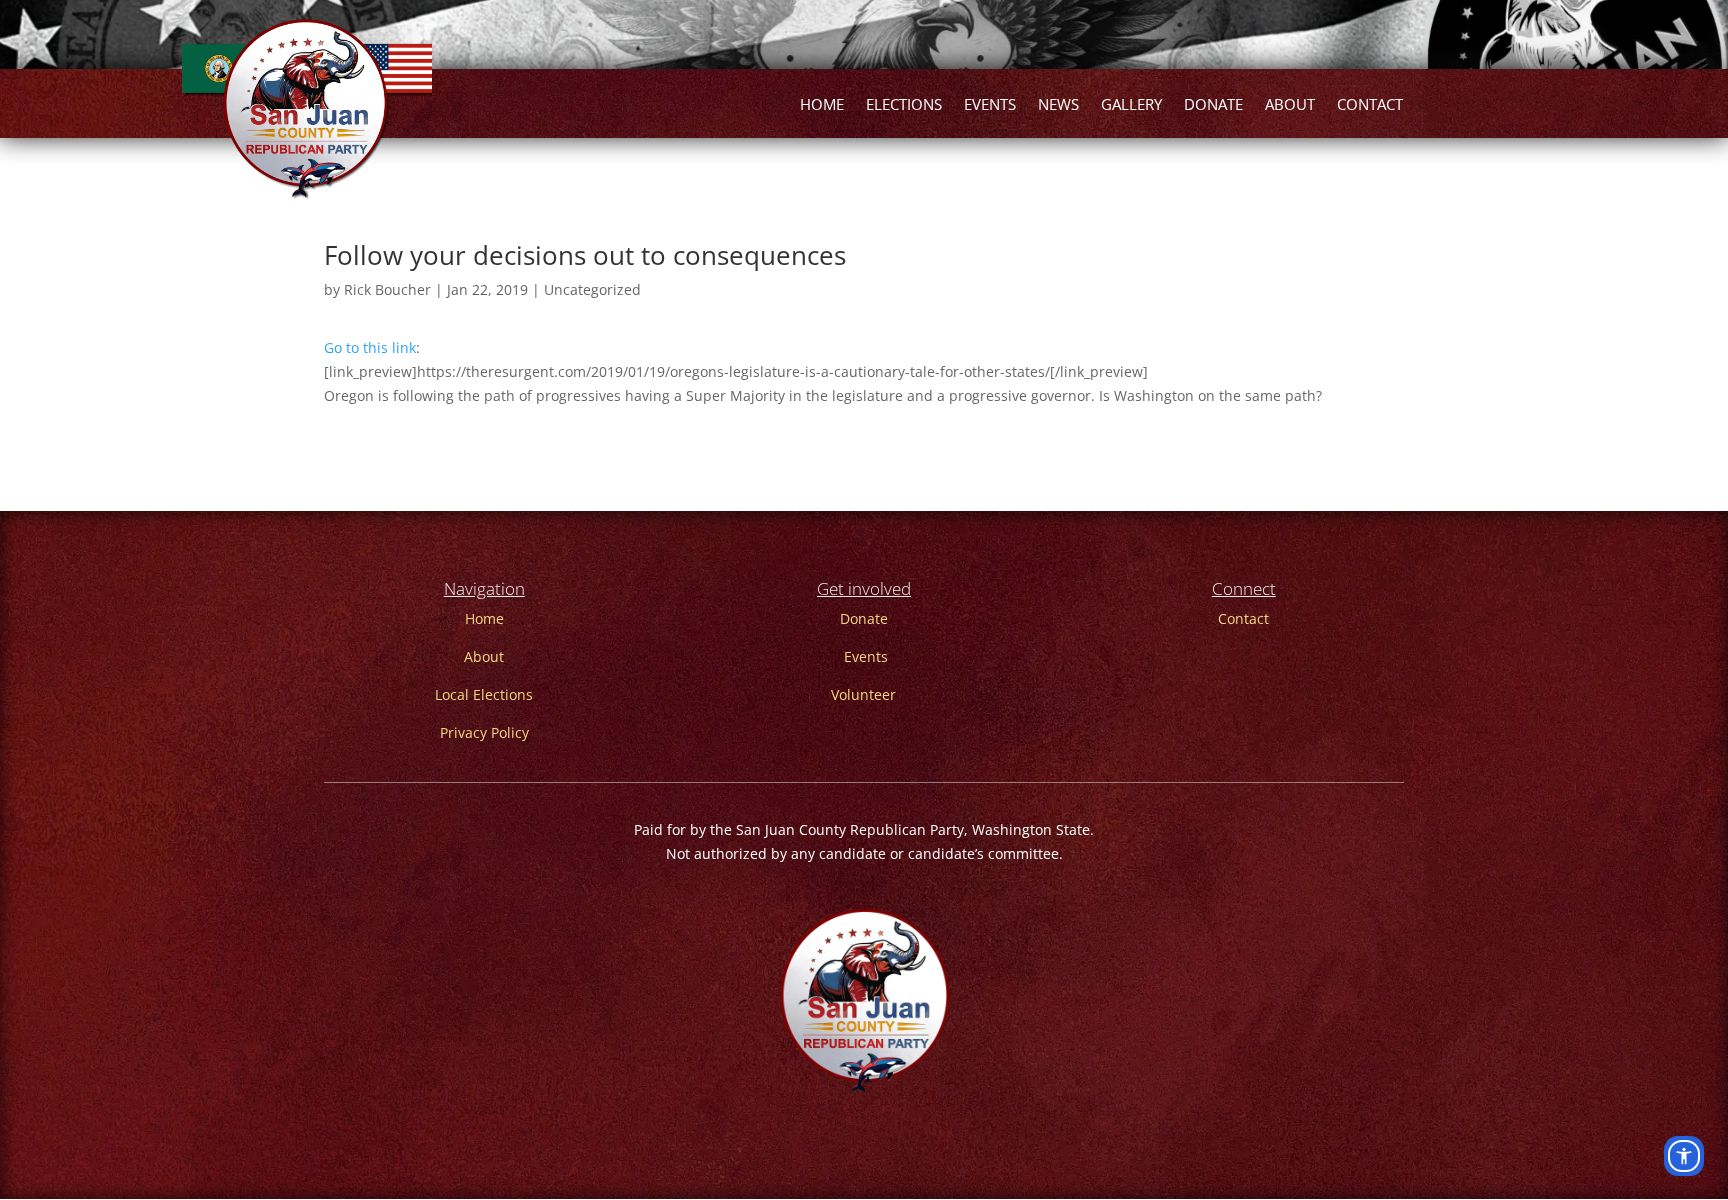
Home (484, 618)
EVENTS (990, 105)
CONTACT (1370, 105)
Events (866, 656)
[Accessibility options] (1684, 1156)
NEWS (1058, 105)
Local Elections (484, 694)
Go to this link (370, 347)
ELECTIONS (904, 105)
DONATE (1213, 105)
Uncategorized (592, 289)
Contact (1243, 618)
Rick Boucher (387, 289)
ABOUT (1290, 105)
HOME (822, 105)
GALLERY (1131, 105)
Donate (864, 618)
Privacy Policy (484, 732)
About (484, 656)
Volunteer (863, 694)
